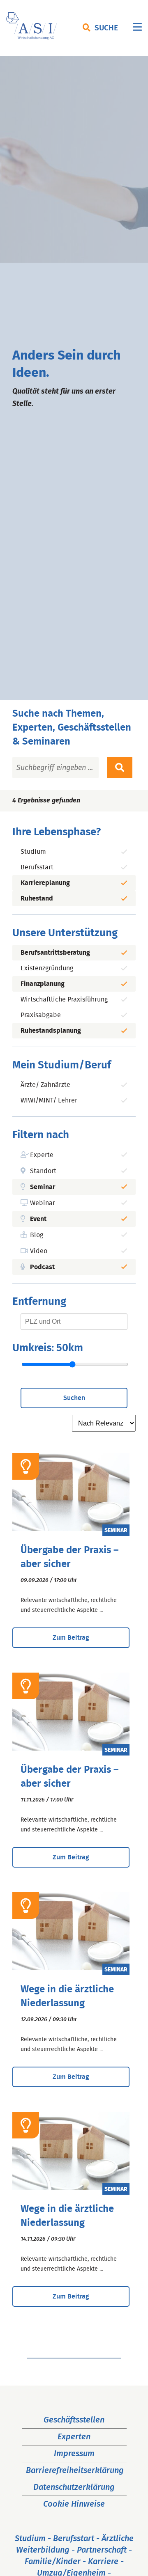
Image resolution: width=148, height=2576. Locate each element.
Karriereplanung (45, 883)
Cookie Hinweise (74, 2504)
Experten (74, 2437)
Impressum (74, 2454)
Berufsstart (37, 867)
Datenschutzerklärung (74, 2487)
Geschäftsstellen (74, 2420)
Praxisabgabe (41, 1015)
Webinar (43, 1203)
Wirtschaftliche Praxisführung (64, 999)
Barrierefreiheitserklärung (75, 2471)
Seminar (43, 1187)
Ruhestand (37, 898)
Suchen (74, 1398)
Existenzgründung (47, 968)
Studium (33, 852)
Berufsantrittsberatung (55, 953)
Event (38, 1219)
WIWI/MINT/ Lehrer (49, 1100)
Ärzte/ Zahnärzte (45, 1085)
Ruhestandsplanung (51, 1031)
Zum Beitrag (71, 1638)
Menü (137, 29)
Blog (37, 1235)
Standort (43, 1171)
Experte (42, 1155)
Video (39, 1251)
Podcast (42, 1267)
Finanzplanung (43, 984)
